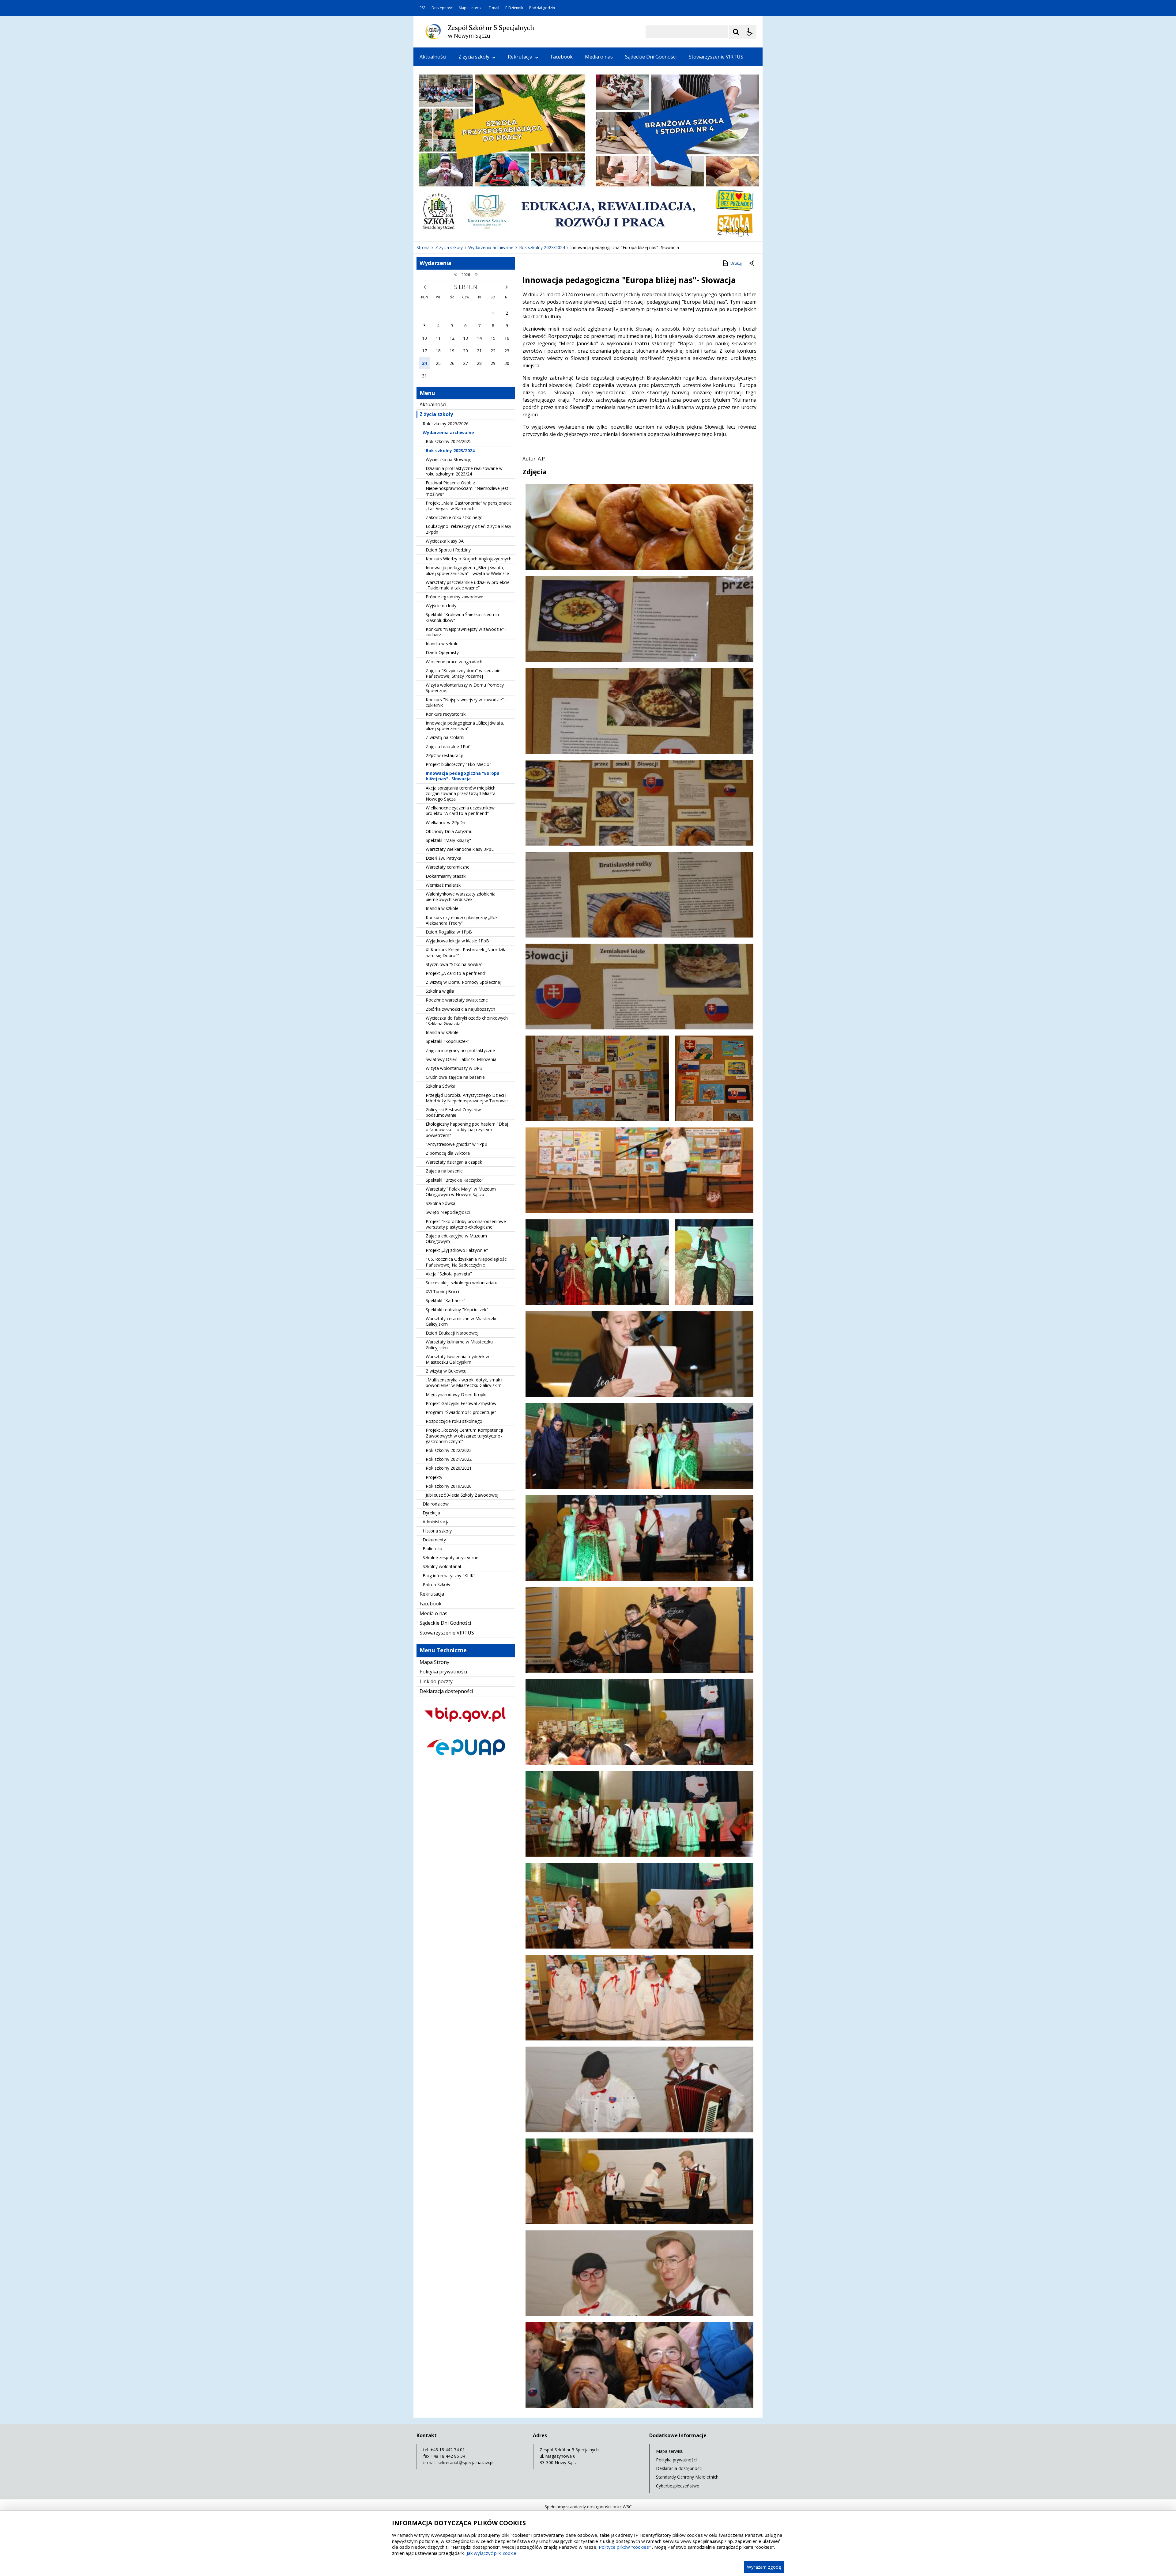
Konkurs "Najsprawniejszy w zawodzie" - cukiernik (466, 702)
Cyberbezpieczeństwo (678, 2486)
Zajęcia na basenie (444, 1171)
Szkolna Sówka (441, 1086)
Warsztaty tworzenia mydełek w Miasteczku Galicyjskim (457, 1359)
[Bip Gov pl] (466, 1727)
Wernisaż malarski (444, 885)
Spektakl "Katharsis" (446, 1300)
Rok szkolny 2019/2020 (449, 1486)
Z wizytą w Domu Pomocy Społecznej (464, 982)
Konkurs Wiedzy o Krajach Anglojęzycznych (469, 559)
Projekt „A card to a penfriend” (456, 973)
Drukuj (736, 263)
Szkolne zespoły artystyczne (450, 1557)
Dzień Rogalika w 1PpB (449, 932)
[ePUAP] (466, 1761)
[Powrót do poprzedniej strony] (752, 263)
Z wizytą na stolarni (445, 737)
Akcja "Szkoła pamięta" (449, 1274)
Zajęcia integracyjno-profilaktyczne (460, 1050)
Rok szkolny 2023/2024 (450, 451)
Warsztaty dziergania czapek (454, 1162)
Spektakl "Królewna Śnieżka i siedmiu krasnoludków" (462, 617)
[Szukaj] (736, 32)
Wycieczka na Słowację (449, 459)
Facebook (562, 57)
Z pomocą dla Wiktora (448, 1153)
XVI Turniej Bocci (442, 1292)
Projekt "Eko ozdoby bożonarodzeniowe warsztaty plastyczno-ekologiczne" (466, 1224)
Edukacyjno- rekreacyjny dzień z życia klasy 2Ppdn (468, 529)
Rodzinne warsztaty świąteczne (457, 1000)
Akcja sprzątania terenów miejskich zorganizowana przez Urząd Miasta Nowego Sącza (461, 793)
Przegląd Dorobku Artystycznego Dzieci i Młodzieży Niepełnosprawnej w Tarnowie (467, 1098)
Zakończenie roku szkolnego (454, 517)
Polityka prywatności (443, 1672)
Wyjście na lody (441, 606)
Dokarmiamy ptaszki (446, 876)
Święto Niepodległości (448, 1212)
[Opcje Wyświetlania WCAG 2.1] (750, 32)
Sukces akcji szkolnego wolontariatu (462, 1283)
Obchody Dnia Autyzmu (449, 831)
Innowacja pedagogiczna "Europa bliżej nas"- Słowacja (463, 776)
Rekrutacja (520, 57)
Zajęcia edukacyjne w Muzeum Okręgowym (456, 1239)
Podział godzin (542, 8)
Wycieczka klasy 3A (445, 541)
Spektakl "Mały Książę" (448, 840)
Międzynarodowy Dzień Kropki (456, 1394)
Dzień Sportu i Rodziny (448, 550)
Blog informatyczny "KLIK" (449, 1576)
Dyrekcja (431, 1513)
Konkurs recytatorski (446, 714)
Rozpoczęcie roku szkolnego (454, 1421)
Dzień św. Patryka (443, 858)
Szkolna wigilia (440, 991)
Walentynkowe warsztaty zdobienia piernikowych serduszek (461, 897)
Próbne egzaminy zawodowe (454, 597)
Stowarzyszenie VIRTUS (716, 57)
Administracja (436, 1522)
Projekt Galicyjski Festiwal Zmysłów (461, 1403)
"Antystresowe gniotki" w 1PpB (457, 1144)
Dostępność (442, 8)
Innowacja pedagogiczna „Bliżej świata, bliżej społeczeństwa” (465, 726)
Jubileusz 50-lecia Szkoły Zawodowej (462, 1495)
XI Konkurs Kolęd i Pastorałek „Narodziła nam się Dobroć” (466, 952)
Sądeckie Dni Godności (651, 57)
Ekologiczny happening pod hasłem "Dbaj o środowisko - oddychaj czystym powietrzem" (467, 1129)
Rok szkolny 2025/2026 (446, 424)
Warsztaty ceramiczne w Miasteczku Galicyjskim (462, 1321)
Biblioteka (432, 1549)
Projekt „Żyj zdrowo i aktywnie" (457, 1250)
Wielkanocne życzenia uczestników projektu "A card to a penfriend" (460, 811)
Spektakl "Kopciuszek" (448, 1041)
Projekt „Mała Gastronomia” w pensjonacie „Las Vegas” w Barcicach (469, 506)
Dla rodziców (436, 1504)
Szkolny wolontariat (442, 1566)
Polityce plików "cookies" (625, 2547)
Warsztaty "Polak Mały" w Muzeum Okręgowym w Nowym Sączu (461, 1192)
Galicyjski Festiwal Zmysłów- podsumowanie (454, 1112)
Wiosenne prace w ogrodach (454, 662)
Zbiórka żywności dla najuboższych (460, 1009)
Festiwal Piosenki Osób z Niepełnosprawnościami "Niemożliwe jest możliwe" (467, 488)
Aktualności (433, 57)
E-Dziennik (514, 8)
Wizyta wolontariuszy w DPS (454, 1068)
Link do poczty (436, 1681)
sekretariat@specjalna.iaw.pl (466, 2462)
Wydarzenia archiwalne (448, 432)
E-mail (494, 8)
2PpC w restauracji (444, 755)
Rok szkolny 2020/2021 (449, 1468)
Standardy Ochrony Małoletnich (687, 2477)
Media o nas (599, 57)
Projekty (434, 1477)
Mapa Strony (434, 1662)
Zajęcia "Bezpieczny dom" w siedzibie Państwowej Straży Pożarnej (463, 673)
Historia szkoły (437, 1531)
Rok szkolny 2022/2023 (449, 1450)
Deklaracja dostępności (446, 1691)
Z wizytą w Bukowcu (446, 1371)
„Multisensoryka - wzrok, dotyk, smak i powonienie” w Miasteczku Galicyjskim (464, 1383)
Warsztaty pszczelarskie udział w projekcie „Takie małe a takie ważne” (468, 585)
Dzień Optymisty (442, 652)
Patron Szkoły (436, 1584)
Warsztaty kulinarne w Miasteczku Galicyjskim (459, 1345)
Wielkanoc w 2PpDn (445, 822)
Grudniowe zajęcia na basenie (455, 1077)
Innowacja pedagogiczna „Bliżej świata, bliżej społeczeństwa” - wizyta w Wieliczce (467, 570)
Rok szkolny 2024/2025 (449, 441)
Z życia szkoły (474, 57)
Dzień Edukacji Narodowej (452, 1333)
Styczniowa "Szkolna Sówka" (454, 964)
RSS (422, 8)
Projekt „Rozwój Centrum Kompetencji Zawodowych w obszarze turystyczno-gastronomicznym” (464, 1436)
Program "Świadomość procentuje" (461, 1412)
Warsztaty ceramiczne (448, 867)
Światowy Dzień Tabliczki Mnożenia (461, 1059)
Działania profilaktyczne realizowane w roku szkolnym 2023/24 (464, 471)
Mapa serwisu (471, 8)
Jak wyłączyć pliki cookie (492, 2553)
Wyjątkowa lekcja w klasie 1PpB (457, 941)
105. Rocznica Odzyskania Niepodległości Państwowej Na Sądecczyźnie (467, 1262)
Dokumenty (434, 1540)
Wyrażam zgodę (764, 2567)
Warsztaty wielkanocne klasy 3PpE (460, 849)
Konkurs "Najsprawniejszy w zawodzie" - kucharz (466, 632)
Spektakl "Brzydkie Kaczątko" (455, 1180)
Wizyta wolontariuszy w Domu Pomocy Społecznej (465, 688)
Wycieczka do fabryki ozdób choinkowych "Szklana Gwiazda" (467, 1021)
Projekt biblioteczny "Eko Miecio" (458, 764)
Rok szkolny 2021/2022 (449, 1459)
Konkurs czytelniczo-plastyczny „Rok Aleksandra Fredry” (462, 920)
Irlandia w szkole (442, 644)
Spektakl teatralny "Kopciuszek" (457, 1310)
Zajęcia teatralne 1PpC (448, 746)
